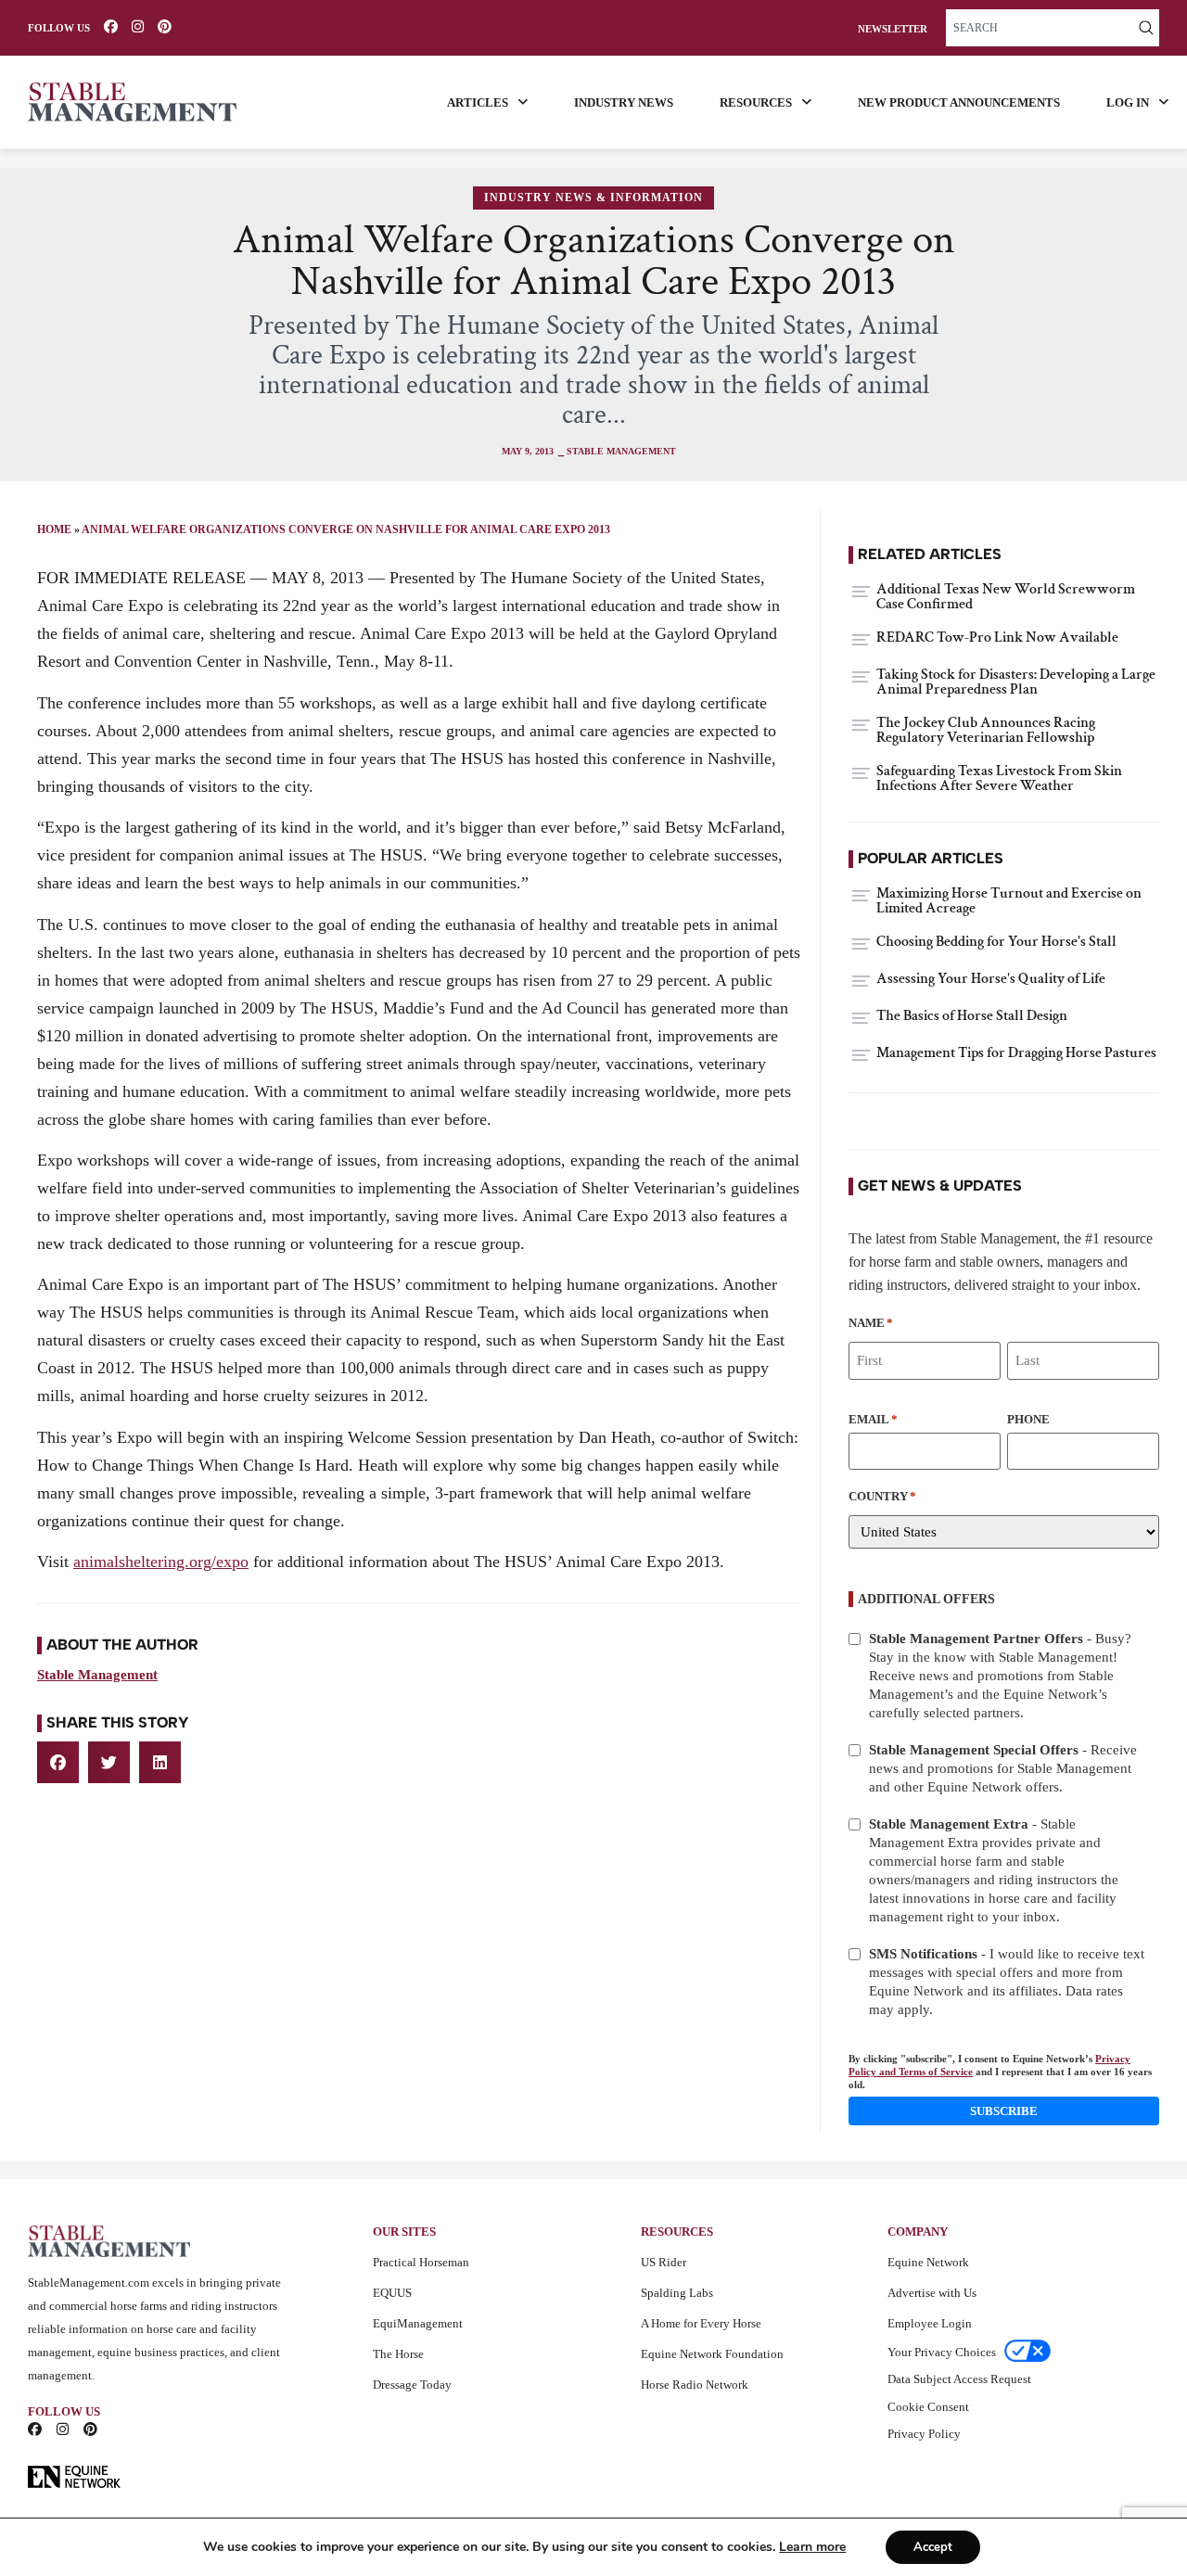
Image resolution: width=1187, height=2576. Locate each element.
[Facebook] (111, 26)
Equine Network (928, 2262)
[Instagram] (138, 26)
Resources (756, 102)
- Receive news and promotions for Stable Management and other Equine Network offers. (1003, 1768)
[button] (58, 1762)
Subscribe (1004, 2111)
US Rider (664, 2262)
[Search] (1146, 28)
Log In (1128, 102)
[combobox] (1040, 28)
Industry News (624, 102)
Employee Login (930, 2323)
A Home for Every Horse (701, 2323)
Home (54, 529)
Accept (933, 2547)
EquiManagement (418, 2323)
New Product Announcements (959, 102)
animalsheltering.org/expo (161, 1562)
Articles (478, 102)
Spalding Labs (677, 2293)
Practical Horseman (421, 2262)
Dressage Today (412, 2385)
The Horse (398, 2354)
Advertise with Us (932, 2293)
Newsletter (893, 29)
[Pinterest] (165, 26)
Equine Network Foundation (712, 2354)
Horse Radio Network (695, 2385)
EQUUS (392, 2293)
